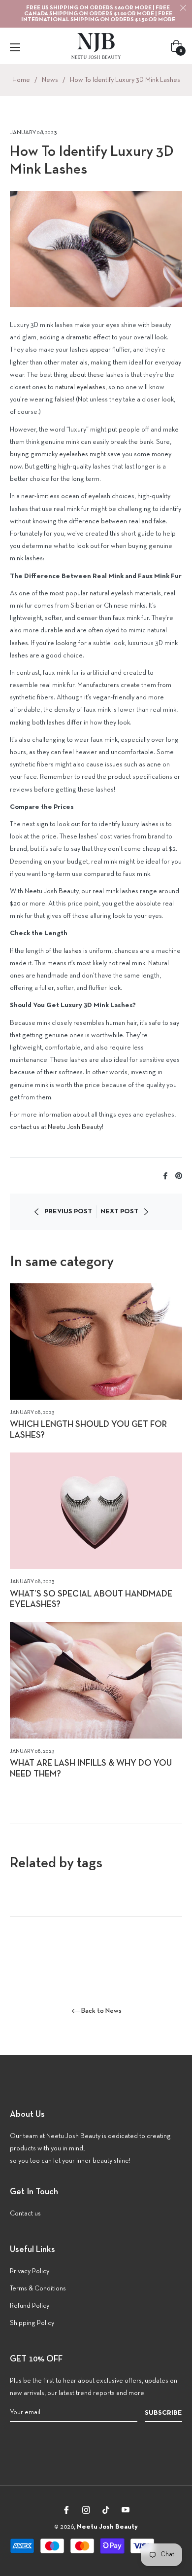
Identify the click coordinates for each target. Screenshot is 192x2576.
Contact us (25, 2214)
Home (21, 80)
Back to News (101, 2011)
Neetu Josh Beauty (75, 1127)
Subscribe (163, 2413)
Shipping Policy (32, 2323)
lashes (73, 951)
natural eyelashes (80, 387)
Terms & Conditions (38, 2289)
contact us (25, 1127)
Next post (119, 1212)
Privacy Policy (30, 2271)
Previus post (68, 1212)
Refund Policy (30, 2306)
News (50, 80)
